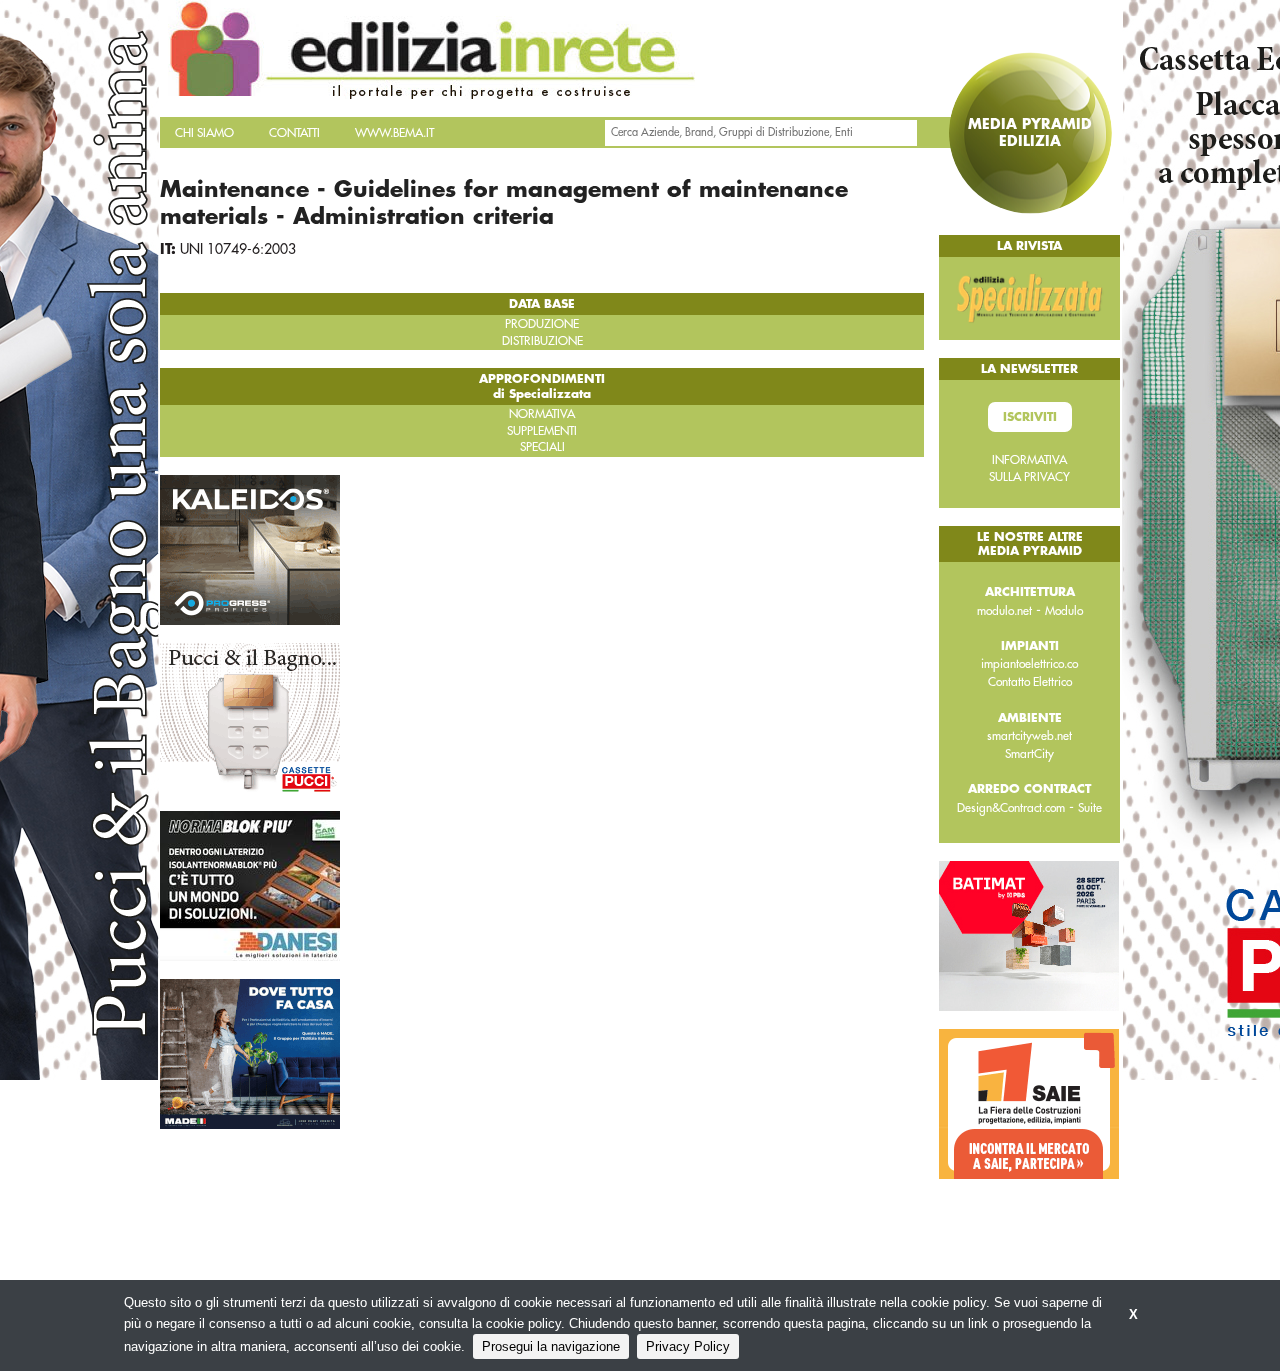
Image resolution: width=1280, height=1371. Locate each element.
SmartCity (1029, 754)
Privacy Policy (688, 1346)
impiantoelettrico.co (1029, 664)
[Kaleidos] (250, 549)
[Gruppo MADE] (250, 1053)
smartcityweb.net (1029, 736)
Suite (1090, 808)
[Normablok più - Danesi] (250, 885)
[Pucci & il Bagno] (250, 717)
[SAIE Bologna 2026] (1029, 1103)
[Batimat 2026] (1029, 935)
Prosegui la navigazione (551, 1346)
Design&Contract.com (1011, 808)
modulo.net (1004, 611)
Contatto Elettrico (1030, 682)
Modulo (1064, 611)
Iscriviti (1030, 417)
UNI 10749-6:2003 (238, 249)
